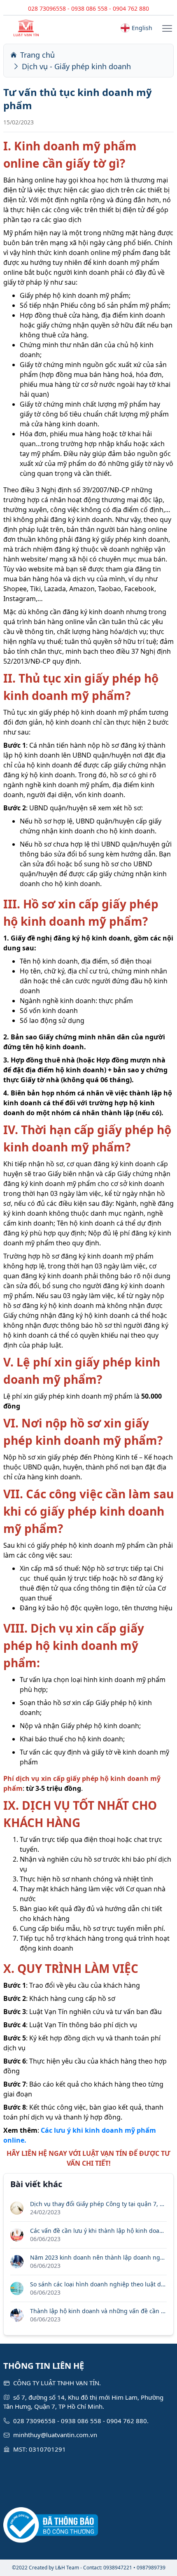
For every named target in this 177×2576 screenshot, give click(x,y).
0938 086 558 (89, 8)
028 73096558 (47, 8)
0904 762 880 (131, 8)
